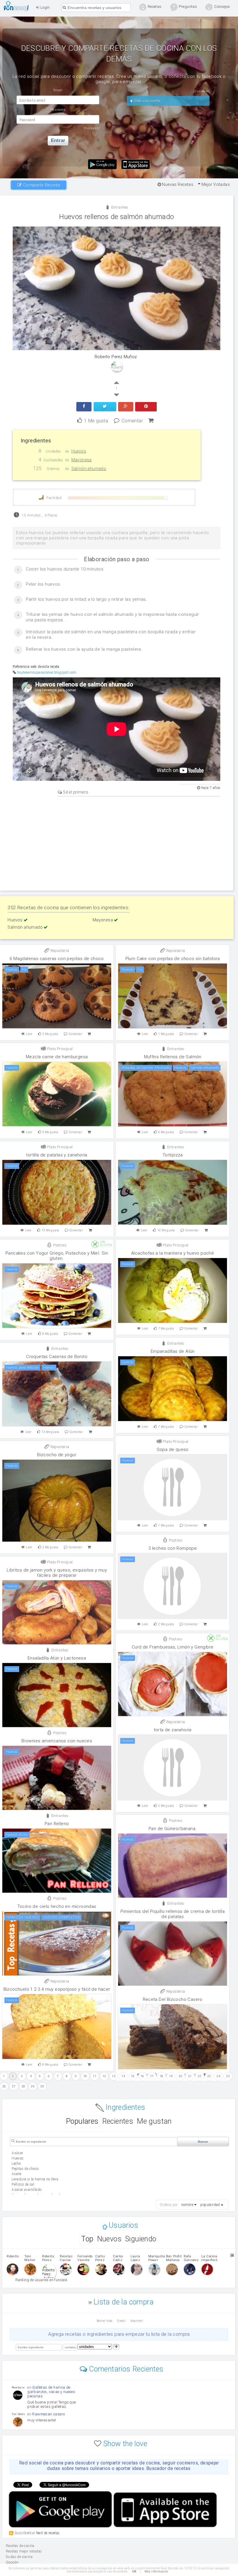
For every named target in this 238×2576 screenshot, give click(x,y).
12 (104, 2076)
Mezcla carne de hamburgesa (57, 1057)
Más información (156, 2571)
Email (121, 2321)
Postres (59, 1245)
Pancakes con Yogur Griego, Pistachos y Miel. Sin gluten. (57, 1256)
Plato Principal (59, 1049)
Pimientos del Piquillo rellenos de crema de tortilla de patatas (173, 1914)
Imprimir (137, 2321)
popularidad (210, 2205)
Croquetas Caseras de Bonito (57, 1357)
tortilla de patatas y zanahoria (57, 1155)
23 (209, 2076)
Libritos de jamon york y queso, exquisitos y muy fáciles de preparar (57, 1573)
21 (190, 2076)
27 (14, 2086)
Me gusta (96, 420)
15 (133, 2076)
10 (85, 2076)
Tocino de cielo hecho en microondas (57, 1906)
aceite (16, 2174)
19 (171, 2076)
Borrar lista (105, 2321)
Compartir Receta (41, 185)
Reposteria (59, 951)
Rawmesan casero (48, 2414)
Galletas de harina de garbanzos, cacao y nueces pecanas (51, 2392)
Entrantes (119, 207)
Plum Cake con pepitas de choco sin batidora (173, 959)
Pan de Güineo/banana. (173, 1829)
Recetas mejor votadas (24, 2551)
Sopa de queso (173, 1450)
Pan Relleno (57, 1824)
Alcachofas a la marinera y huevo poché (173, 1253)
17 (152, 2076)
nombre (187, 2205)
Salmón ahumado (26, 927)
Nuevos (109, 2239)
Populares (82, 2121)
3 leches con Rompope (173, 1548)
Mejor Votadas (215, 184)
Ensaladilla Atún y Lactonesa (57, 1658)
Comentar (132, 420)
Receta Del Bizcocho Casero (173, 1999)
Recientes (118, 2121)
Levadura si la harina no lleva (35, 2179)
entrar (58, 140)
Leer (29, 1034)
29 (33, 2086)
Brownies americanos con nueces (57, 1741)
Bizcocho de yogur (57, 1455)
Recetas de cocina (18, 6)
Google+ (12, 2562)
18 (162, 2076)
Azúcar (17, 2153)
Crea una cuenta (147, 101)
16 (142, 2076)
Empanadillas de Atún (173, 1351)
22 (200, 2076)
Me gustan (154, 2121)
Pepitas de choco (25, 2169)
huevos (18, 2158)
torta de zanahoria (173, 1730)
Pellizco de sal (23, 2184)
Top (87, 2239)
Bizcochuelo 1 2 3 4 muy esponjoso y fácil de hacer (57, 1989)
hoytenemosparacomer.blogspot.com (47, 672)
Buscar (203, 2142)
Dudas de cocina (19, 2557)
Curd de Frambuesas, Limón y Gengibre (173, 1647)
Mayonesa (103, 920)
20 (180, 2076)
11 (95, 2076)
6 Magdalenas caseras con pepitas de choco (57, 959)
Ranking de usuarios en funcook (41, 2280)
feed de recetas (48, 2533)
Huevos (16, 920)
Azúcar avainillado (27, 2190)
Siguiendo (141, 2239)
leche (16, 2164)
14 (123, 2076)
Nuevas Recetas (177, 184)
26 (4, 2086)
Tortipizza (173, 1155)
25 (228, 2076)
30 (42, 2086)
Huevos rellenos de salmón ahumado (117, 217)
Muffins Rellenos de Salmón (173, 1057)
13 (114, 2076)
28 (23, 2086)
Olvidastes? (92, 128)
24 (218, 2076)
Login (44, 7)
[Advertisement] (117, 843)
